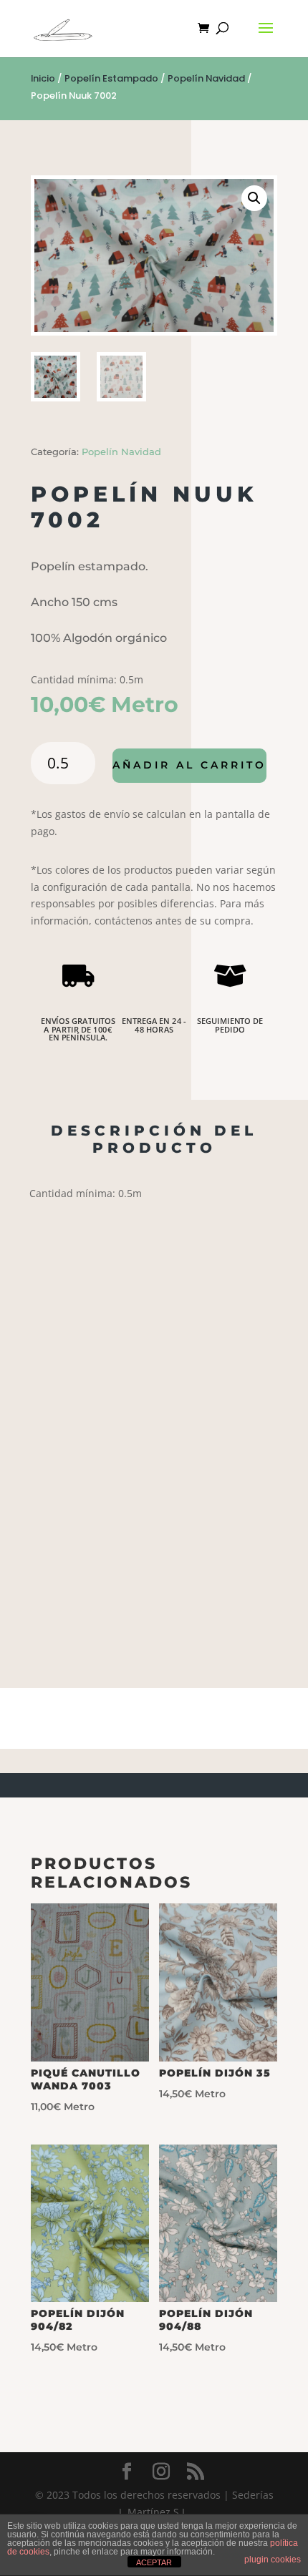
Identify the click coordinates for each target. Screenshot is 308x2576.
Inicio (43, 78)
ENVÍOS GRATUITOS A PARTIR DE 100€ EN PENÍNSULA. (78, 1029)
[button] (254, 198)
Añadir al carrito (189, 765)
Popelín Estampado (111, 78)
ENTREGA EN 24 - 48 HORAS (154, 1025)
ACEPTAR (154, 2562)
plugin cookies (273, 2560)
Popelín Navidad (206, 78)
